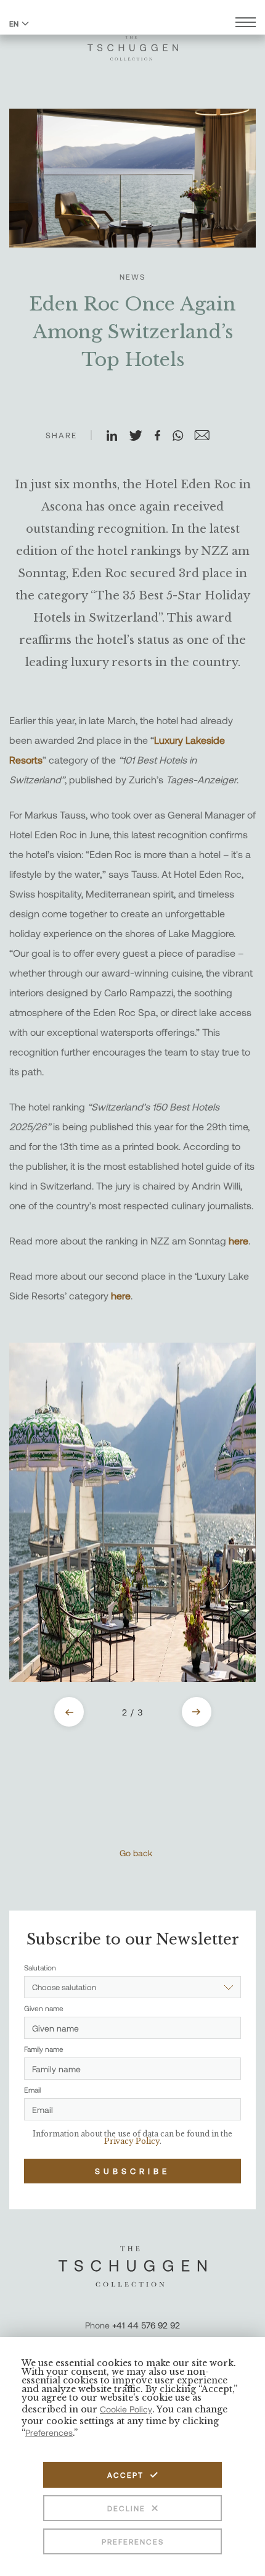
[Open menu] (246, 24)
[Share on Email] (207, 436)
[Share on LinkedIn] (117, 436)
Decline (126, 2508)
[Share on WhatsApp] (183, 436)
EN (14, 23)
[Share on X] (141, 436)
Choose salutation (64, 1987)
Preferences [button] (49, 2432)
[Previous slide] (69, 1712)
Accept (125, 2475)
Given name (44, 2008)
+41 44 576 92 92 (146, 2325)
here (238, 1240)
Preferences (133, 2541)
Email (32, 2090)
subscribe (132, 2171)
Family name (44, 2049)
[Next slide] (197, 1712)
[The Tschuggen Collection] (133, 43)
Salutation (40, 1967)
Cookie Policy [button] (126, 2409)
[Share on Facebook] (163, 436)
